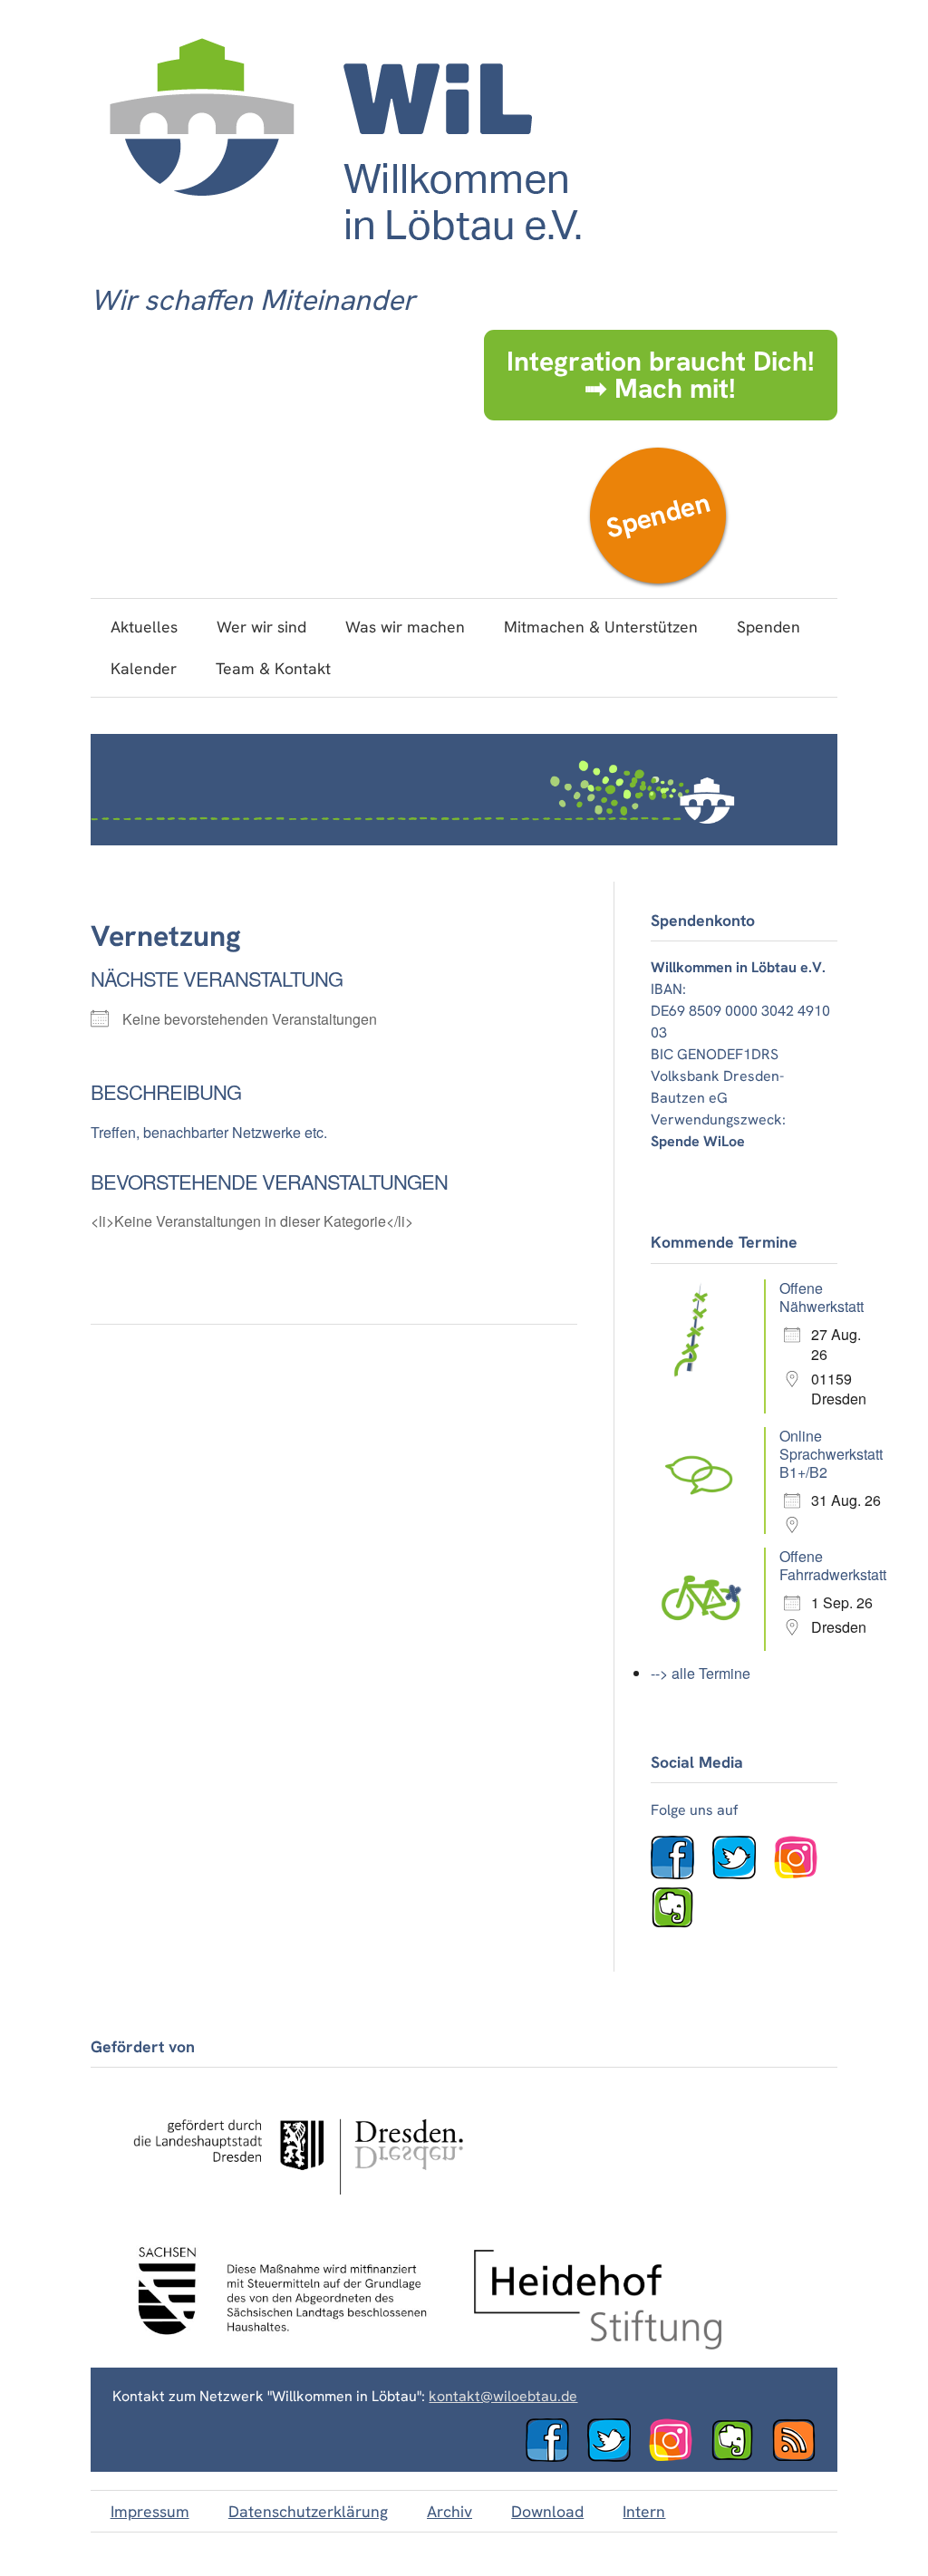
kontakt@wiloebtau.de (503, 2396)
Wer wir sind (261, 627)
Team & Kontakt (273, 668)
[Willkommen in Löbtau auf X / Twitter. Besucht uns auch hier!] (741, 1874)
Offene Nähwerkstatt (822, 1297)
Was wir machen (405, 627)
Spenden (657, 516)
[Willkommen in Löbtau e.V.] (344, 259)
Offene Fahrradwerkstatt (833, 1565)
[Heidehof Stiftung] (598, 2344)
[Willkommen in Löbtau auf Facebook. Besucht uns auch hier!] (680, 1874)
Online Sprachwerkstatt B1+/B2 (831, 1454)
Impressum (150, 2511)
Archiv (449, 2511)
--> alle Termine (701, 1673)
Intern (644, 2511)
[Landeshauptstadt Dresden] (297, 2210)
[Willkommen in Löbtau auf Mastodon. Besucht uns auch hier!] (680, 1924)
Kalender (144, 668)
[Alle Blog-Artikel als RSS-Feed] (801, 2457)
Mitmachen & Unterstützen (601, 627)
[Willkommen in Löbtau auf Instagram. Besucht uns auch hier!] (803, 1874)
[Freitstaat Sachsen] (273, 2344)
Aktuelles (144, 627)
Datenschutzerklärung (308, 2511)
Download (547, 2511)
